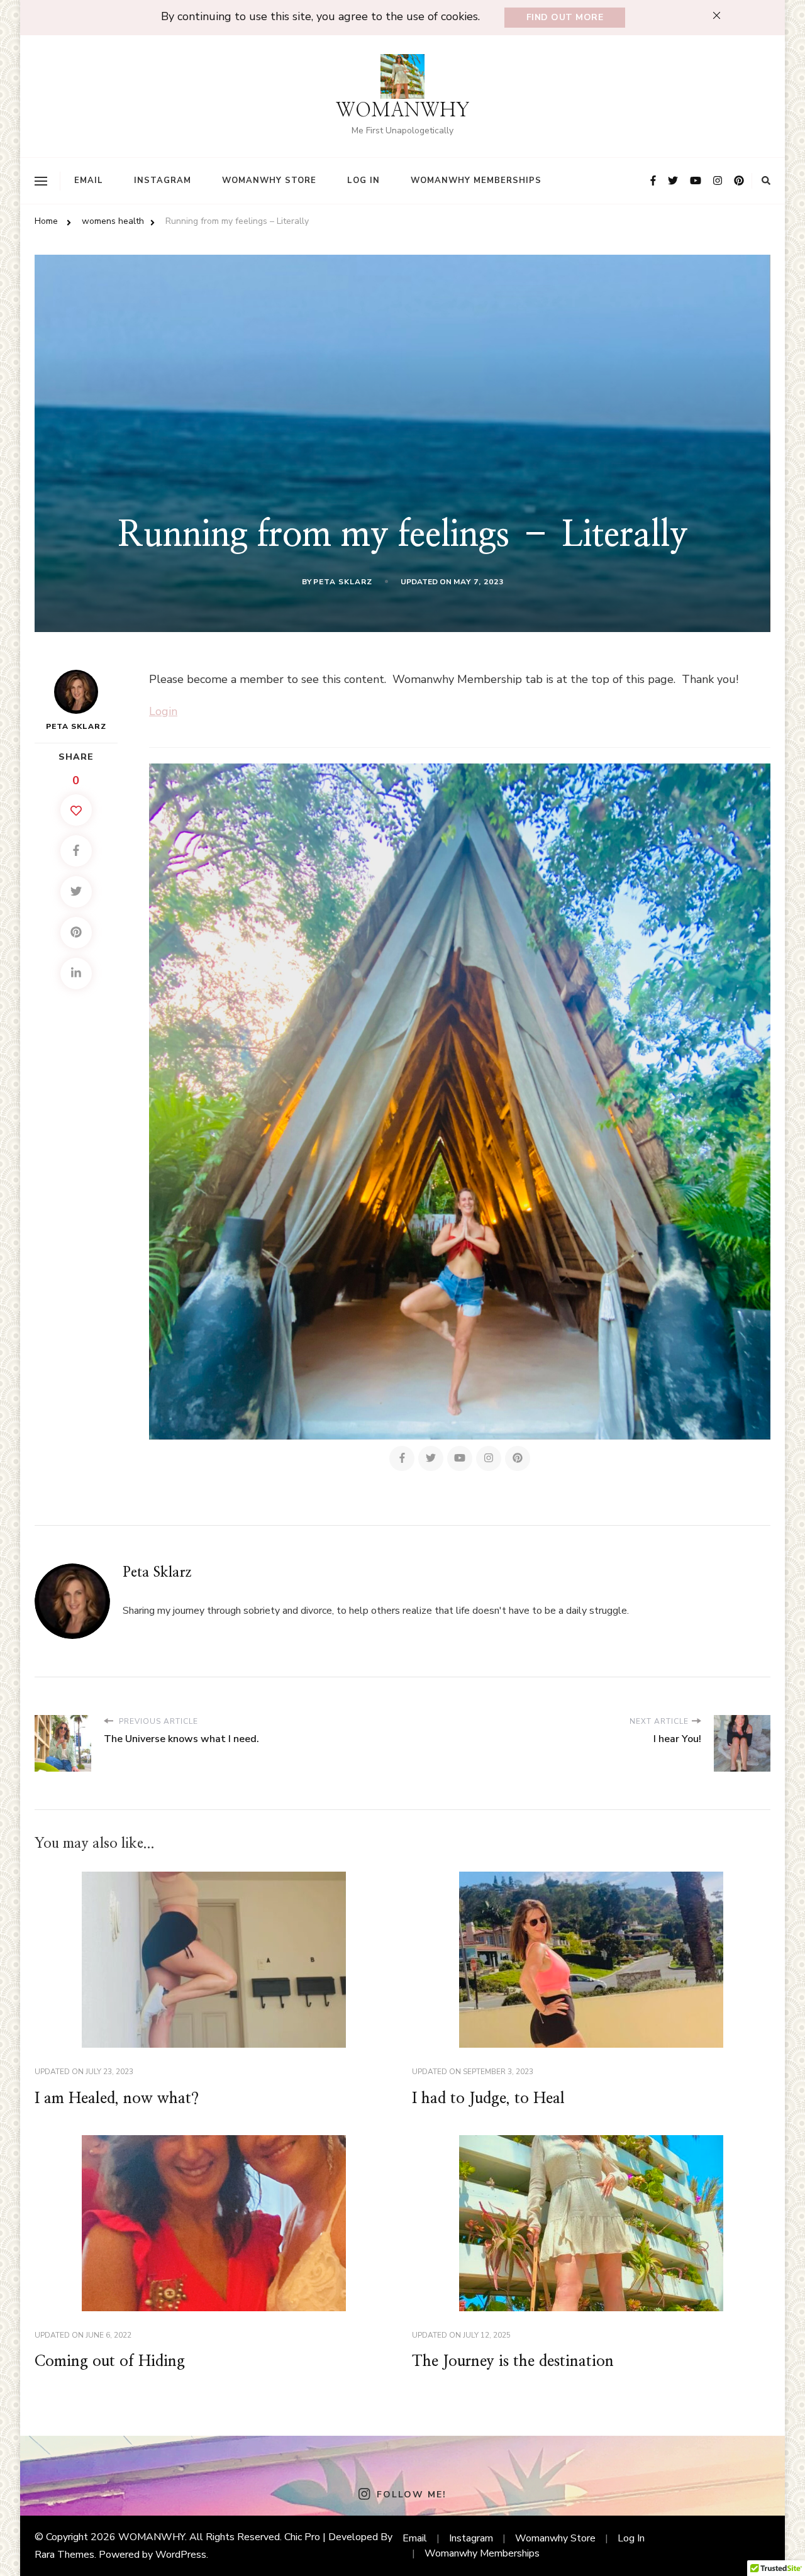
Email (89, 180)
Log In (364, 180)
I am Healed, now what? (117, 2099)
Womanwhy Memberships (476, 180)
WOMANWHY (403, 111)
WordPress (181, 2555)
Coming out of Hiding (110, 2362)
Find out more (565, 17)
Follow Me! (411, 2495)
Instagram (163, 180)
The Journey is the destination (513, 2362)
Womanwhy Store (269, 180)
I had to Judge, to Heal (488, 2099)
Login (163, 711)
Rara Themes (64, 2555)
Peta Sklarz (343, 582)
